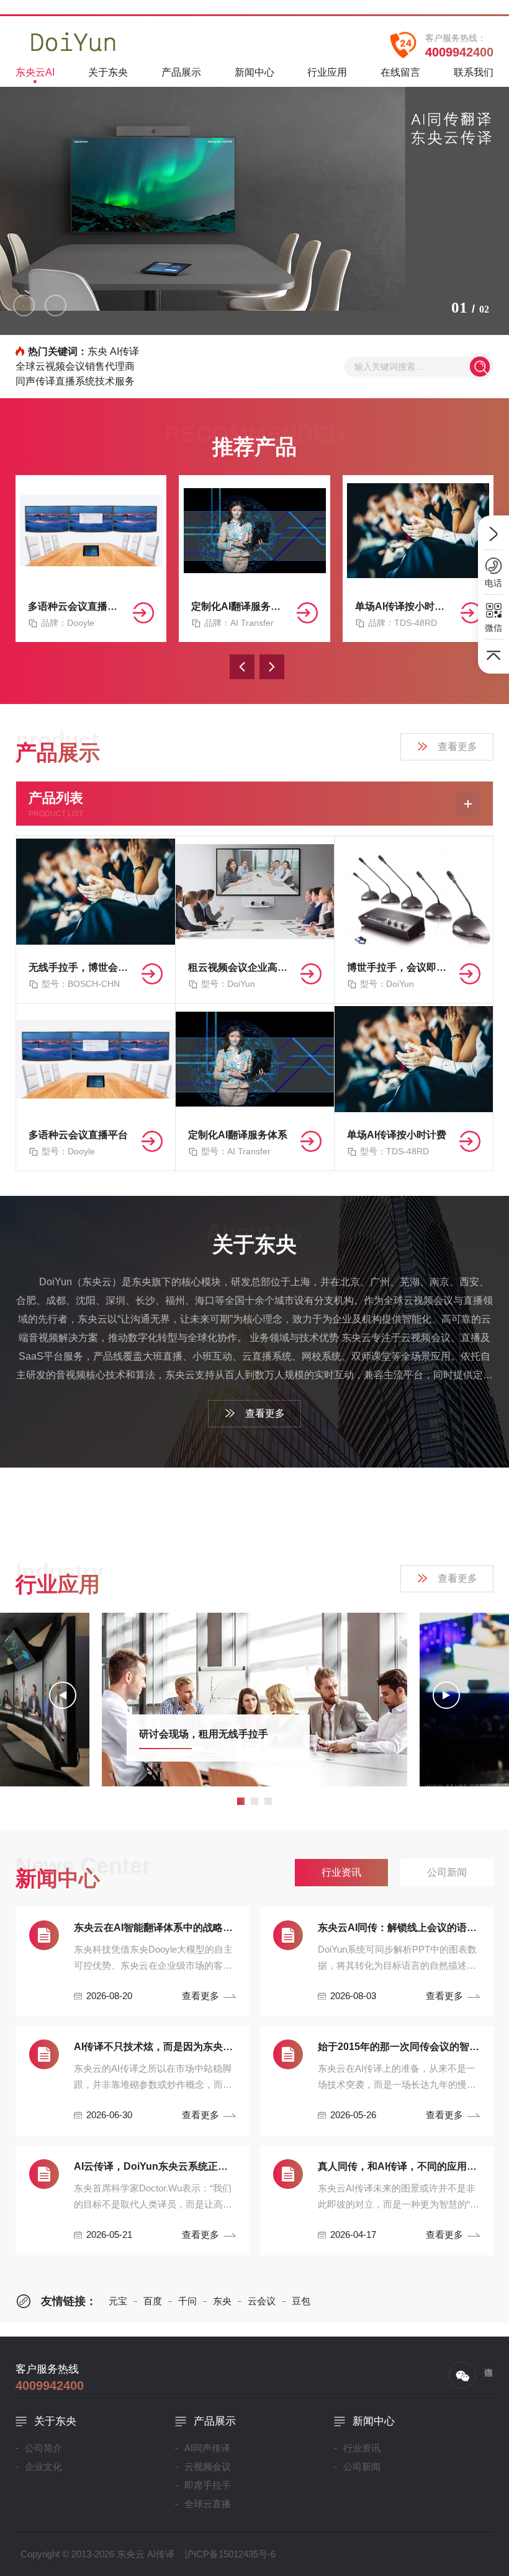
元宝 (118, 2301)
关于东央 (108, 72)
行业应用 (327, 72)
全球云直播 (208, 2504)
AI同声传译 (207, 2448)
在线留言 (400, 72)
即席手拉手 (208, 2485)
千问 (187, 2301)
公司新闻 (362, 2467)
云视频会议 (208, 2467)
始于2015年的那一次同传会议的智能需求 (399, 2047)
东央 (222, 2301)
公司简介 (43, 2448)
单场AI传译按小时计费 (403, 606)
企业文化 (43, 2467)
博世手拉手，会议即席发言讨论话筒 (398, 967)
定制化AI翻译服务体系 (239, 606)
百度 (153, 2301)
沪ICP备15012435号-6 (230, 2554)
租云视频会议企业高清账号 (240, 967)
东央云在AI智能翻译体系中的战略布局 (155, 1928)
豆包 (301, 2301)
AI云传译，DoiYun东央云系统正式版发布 (155, 2166)
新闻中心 (254, 72)
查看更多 (457, 747)
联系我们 (474, 72)
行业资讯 (362, 2448)
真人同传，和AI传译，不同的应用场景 (399, 2166)
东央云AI (35, 72)
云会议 (262, 2301)
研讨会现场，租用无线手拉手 (204, 1734)
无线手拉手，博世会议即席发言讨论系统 (80, 967)
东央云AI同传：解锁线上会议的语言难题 (399, 1928)
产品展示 (181, 72)
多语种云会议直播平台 (76, 606)
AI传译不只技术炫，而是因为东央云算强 (155, 2047)
